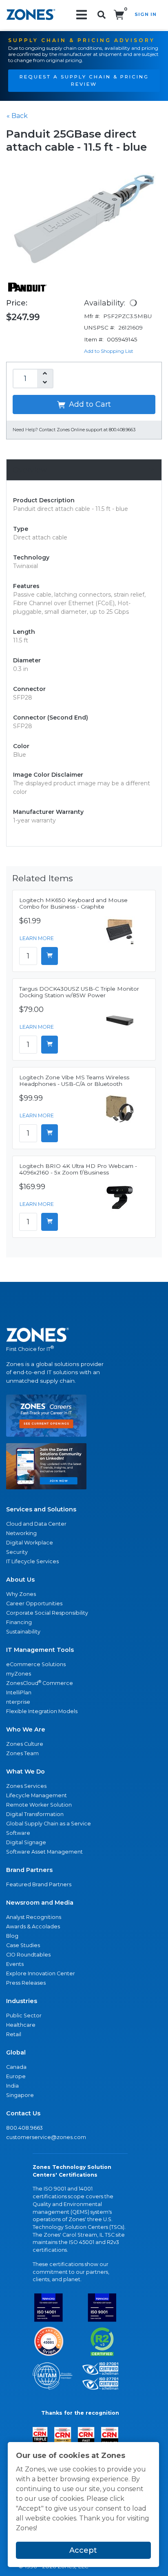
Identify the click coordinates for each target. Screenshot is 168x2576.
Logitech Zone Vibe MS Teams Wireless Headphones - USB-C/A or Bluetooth (74, 1081)
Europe (16, 2076)
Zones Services (26, 1786)
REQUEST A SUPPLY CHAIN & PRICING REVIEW (84, 80)
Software (18, 1833)
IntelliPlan (19, 1692)
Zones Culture (25, 1744)
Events (15, 1964)
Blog (12, 1936)
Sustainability (23, 1632)
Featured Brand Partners (39, 1884)
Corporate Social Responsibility (47, 1613)
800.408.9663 (24, 2128)
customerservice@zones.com (46, 2137)
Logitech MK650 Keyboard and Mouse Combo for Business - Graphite (73, 903)
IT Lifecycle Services (32, 1561)
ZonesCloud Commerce (40, 1683)
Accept (83, 2550)
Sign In (146, 14)
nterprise (18, 1702)
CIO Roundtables (28, 1955)
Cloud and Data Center (36, 1524)
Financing (19, 1622)
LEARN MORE (37, 938)
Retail (14, 2034)
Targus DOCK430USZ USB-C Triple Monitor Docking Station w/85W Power (79, 992)
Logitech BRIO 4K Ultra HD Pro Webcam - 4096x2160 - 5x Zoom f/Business (78, 1169)
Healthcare (21, 2025)
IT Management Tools (40, 1650)
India (12, 2086)
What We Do (25, 1772)
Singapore (20, 2095)
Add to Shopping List (109, 351)
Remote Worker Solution (39, 1805)
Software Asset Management (44, 1852)
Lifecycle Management (36, 1795)
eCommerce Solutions (36, 1664)
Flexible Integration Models (42, 1711)
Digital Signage (26, 1842)
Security (17, 1552)
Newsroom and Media (40, 1903)
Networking (21, 1533)
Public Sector (24, 2016)
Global (16, 2052)
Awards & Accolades (33, 1926)
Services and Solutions (41, 1509)
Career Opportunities (34, 1603)
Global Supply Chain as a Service (49, 1824)
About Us (20, 1580)
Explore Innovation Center (41, 1973)
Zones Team (22, 1753)
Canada (16, 2067)
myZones (19, 1674)
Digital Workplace (30, 1543)
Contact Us (23, 2113)
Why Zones (21, 1594)
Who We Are (26, 1729)
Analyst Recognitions (34, 1917)
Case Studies (23, 1945)
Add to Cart (89, 404)
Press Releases (26, 1983)
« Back (17, 116)
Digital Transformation (35, 1814)
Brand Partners (29, 1870)
